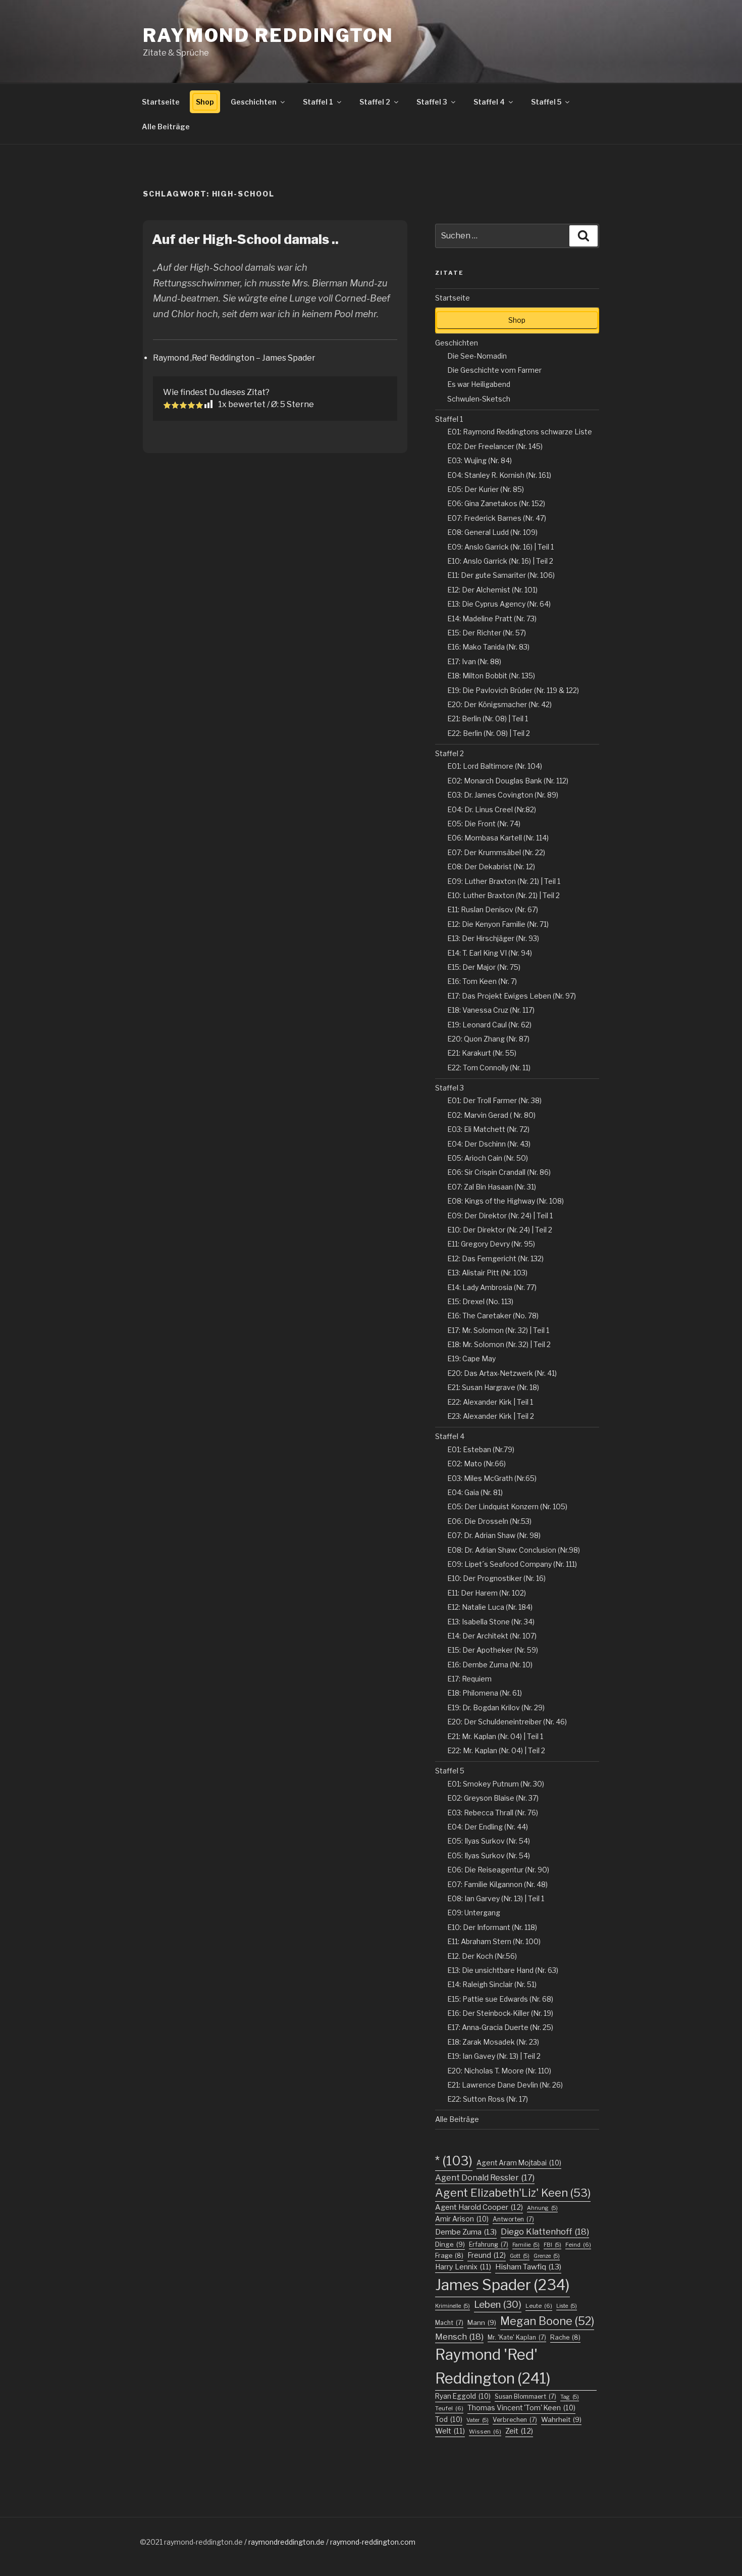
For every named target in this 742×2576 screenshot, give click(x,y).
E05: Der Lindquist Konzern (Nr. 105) (507, 1506)
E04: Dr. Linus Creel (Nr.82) (492, 809)
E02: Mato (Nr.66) (476, 1464)
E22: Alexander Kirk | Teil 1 (490, 1402)
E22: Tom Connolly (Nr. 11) (489, 1068)
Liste (567, 2306)
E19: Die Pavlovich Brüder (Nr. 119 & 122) (513, 690)
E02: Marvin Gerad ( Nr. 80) (491, 1115)
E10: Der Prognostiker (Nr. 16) (496, 1578)
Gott (520, 2256)
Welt (450, 2431)
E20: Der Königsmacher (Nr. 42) (499, 704)
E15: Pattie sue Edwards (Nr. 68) (500, 1999)
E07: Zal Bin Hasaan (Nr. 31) (492, 1187)
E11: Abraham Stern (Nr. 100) (494, 1941)
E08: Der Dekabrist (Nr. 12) (491, 866)
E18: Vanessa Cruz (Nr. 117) (491, 1010)
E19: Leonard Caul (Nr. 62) (489, 1025)
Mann (482, 2322)
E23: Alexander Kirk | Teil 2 (491, 1416)
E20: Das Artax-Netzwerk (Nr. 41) (502, 1373)
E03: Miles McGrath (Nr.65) (492, 1478)
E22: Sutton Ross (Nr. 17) (488, 2099)
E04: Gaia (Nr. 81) (475, 1492)
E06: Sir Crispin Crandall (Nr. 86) (499, 1172)
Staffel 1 (318, 102)
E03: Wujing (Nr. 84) (480, 460)
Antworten (513, 2219)
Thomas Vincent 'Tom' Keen (521, 2408)
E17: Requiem (469, 1679)
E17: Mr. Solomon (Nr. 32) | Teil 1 (498, 1330)
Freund (487, 2255)
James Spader (502, 2285)
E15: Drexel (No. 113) (480, 1301)
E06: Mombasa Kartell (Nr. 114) (498, 838)
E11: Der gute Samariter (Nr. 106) (501, 575)
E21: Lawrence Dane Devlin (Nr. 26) (505, 2085)
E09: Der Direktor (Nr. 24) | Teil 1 (500, 1216)
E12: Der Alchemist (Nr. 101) (492, 590)
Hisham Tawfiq (528, 2267)
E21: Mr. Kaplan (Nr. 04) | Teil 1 (495, 1736)
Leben (498, 2305)
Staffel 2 (375, 102)
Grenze (547, 2256)
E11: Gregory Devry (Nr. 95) (491, 1244)
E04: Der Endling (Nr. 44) (488, 1827)
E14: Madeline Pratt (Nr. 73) (492, 618)
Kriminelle (453, 2306)
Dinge (450, 2244)
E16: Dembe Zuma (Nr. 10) (490, 1665)
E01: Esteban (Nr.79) (481, 1449)
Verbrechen (515, 2420)
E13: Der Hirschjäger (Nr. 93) (493, 938)
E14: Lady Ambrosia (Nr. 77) (492, 1287)
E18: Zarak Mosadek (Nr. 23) (493, 2042)
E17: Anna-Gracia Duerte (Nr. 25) (500, 2027)
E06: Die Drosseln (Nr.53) (489, 1521)
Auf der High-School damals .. (245, 239)
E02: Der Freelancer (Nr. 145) (495, 446)
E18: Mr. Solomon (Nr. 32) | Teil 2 (499, 1344)
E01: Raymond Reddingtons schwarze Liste (520, 432)
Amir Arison (462, 2219)
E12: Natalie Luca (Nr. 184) (490, 1607)
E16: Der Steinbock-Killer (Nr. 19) (500, 2013)
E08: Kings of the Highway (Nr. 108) (506, 1201)
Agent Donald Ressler (485, 2177)
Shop (205, 102)
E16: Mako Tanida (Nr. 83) (488, 647)
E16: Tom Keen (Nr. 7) (482, 981)
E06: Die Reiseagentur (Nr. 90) (498, 1870)
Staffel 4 (489, 102)
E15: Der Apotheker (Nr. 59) (493, 1650)
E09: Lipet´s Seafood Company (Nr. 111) (512, 1564)
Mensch (459, 2337)
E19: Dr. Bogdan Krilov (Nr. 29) (496, 1707)
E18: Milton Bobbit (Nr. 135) (491, 676)
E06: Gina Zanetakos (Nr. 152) (496, 503)
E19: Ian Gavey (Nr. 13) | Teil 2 (494, 2056)
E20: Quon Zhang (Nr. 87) (488, 1039)
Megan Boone (547, 2321)
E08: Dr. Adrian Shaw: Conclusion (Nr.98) (514, 1550)
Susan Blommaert (525, 2396)
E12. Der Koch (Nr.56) (482, 1956)
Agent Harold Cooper (479, 2207)
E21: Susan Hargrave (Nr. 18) (493, 1387)
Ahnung (542, 2208)
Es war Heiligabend (479, 384)
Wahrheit (561, 2419)
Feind (578, 2245)
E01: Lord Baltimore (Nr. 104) (495, 766)
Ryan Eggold (463, 2396)
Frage (449, 2256)
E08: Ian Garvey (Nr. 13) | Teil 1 (496, 1898)
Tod (449, 2419)
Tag (570, 2397)
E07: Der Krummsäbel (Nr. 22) (496, 852)
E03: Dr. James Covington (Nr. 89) (503, 795)
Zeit (519, 2431)
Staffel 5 (546, 102)
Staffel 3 (432, 102)
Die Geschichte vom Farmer (494, 370)
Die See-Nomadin (477, 356)
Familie (526, 2245)
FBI (552, 2245)
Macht (449, 2323)
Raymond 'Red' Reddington (493, 2366)
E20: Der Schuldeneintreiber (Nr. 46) (507, 1722)
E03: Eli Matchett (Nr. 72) (488, 1129)
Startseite (161, 102)
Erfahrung (489, 2244)
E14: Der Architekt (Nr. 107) (492, 1636)
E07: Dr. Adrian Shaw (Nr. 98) (494, 1535)
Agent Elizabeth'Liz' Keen (513, 2193)
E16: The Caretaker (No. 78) (493, 1316)
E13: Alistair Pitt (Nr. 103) (487, 1273)
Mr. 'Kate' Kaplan (517, 2337)
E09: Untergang (474, 1913)
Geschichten (254, 102)
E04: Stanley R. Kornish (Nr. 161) (499, 475)
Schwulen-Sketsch (479, 399)
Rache (565, 2337)
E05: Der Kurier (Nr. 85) (486, 489)
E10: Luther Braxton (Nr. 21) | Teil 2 (503, 895)
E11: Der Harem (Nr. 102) (487, 1593)
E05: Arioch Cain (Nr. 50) (488, 1158)
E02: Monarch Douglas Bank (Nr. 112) (508, 781)
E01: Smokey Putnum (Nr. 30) (496, 1784)
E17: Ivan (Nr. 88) (474, 661)
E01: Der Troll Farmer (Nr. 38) (494, 1100)
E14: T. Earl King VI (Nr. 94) (490, 953)
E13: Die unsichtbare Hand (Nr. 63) (503, 1970)
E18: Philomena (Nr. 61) (485, 1693)
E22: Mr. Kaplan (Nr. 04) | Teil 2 (496, 1750)
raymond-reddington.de (203, 2542)
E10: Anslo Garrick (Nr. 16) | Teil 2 (500, 561)
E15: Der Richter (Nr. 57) (487, 633)
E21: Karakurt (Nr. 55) (482, 1053)
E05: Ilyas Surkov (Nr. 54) (489, 1841)
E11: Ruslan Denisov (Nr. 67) (493, 909)
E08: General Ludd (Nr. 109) (492, 532)
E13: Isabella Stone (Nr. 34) (491, 1622)
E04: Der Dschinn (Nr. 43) (489, 1144)
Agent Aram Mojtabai (519, 2163)
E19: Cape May (471, 1358)
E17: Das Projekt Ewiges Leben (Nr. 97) (512, 996)
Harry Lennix (463, 2267)
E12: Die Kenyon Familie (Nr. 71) (498, 924)
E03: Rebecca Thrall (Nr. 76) (493, 1813)
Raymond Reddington (268, 35)
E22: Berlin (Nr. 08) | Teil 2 (489, 733)
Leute (539, 2306)
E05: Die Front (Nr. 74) (484, 824)
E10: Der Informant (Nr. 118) (492, 1927)
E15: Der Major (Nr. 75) (484, 967)
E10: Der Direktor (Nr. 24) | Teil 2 (500, 1230)
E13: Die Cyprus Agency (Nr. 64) (499, 604)
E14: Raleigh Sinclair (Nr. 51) (492, 1984)
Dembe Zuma (466, 2232)
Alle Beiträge (166, 127)
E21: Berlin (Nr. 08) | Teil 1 (488, 719)
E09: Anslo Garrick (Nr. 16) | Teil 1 (500, 547)
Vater (478, 2420)
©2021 (152, 2542)
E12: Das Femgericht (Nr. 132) (495, 1258)
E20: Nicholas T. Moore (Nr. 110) (499, 2071)
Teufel (449, 2408)
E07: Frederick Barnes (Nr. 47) (497, 518)
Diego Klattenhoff (545, 2232)
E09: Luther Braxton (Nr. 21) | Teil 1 (504, 881)
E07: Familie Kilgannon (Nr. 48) (497, 1884)
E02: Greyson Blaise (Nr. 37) (493, 1798)
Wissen (485, 2432)
